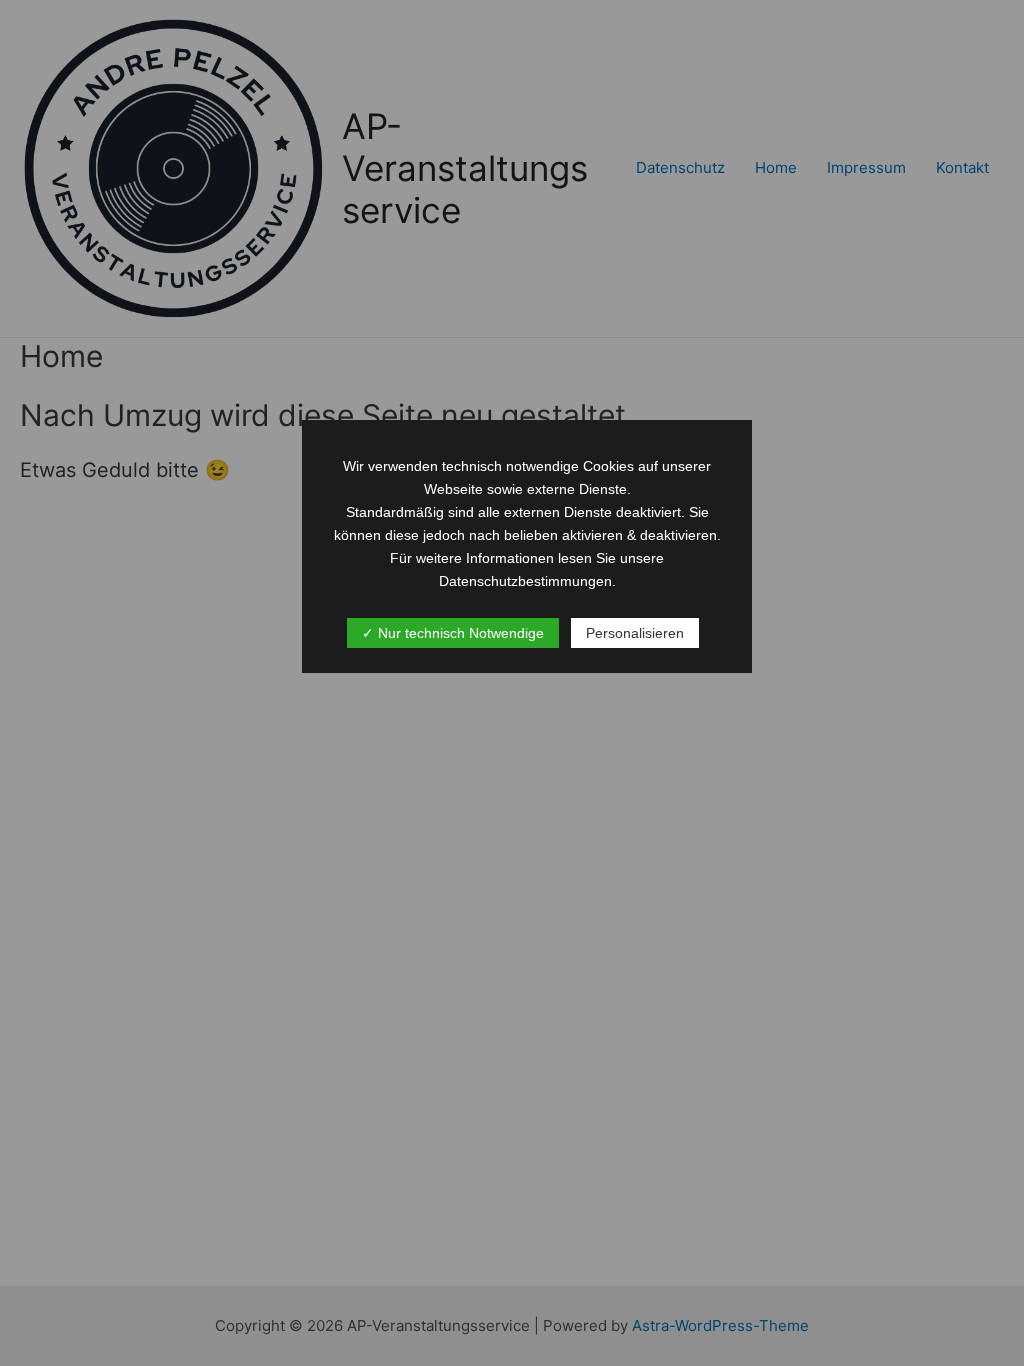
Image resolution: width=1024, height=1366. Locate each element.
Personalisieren (635, 633)
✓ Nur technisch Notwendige (453, 633)
